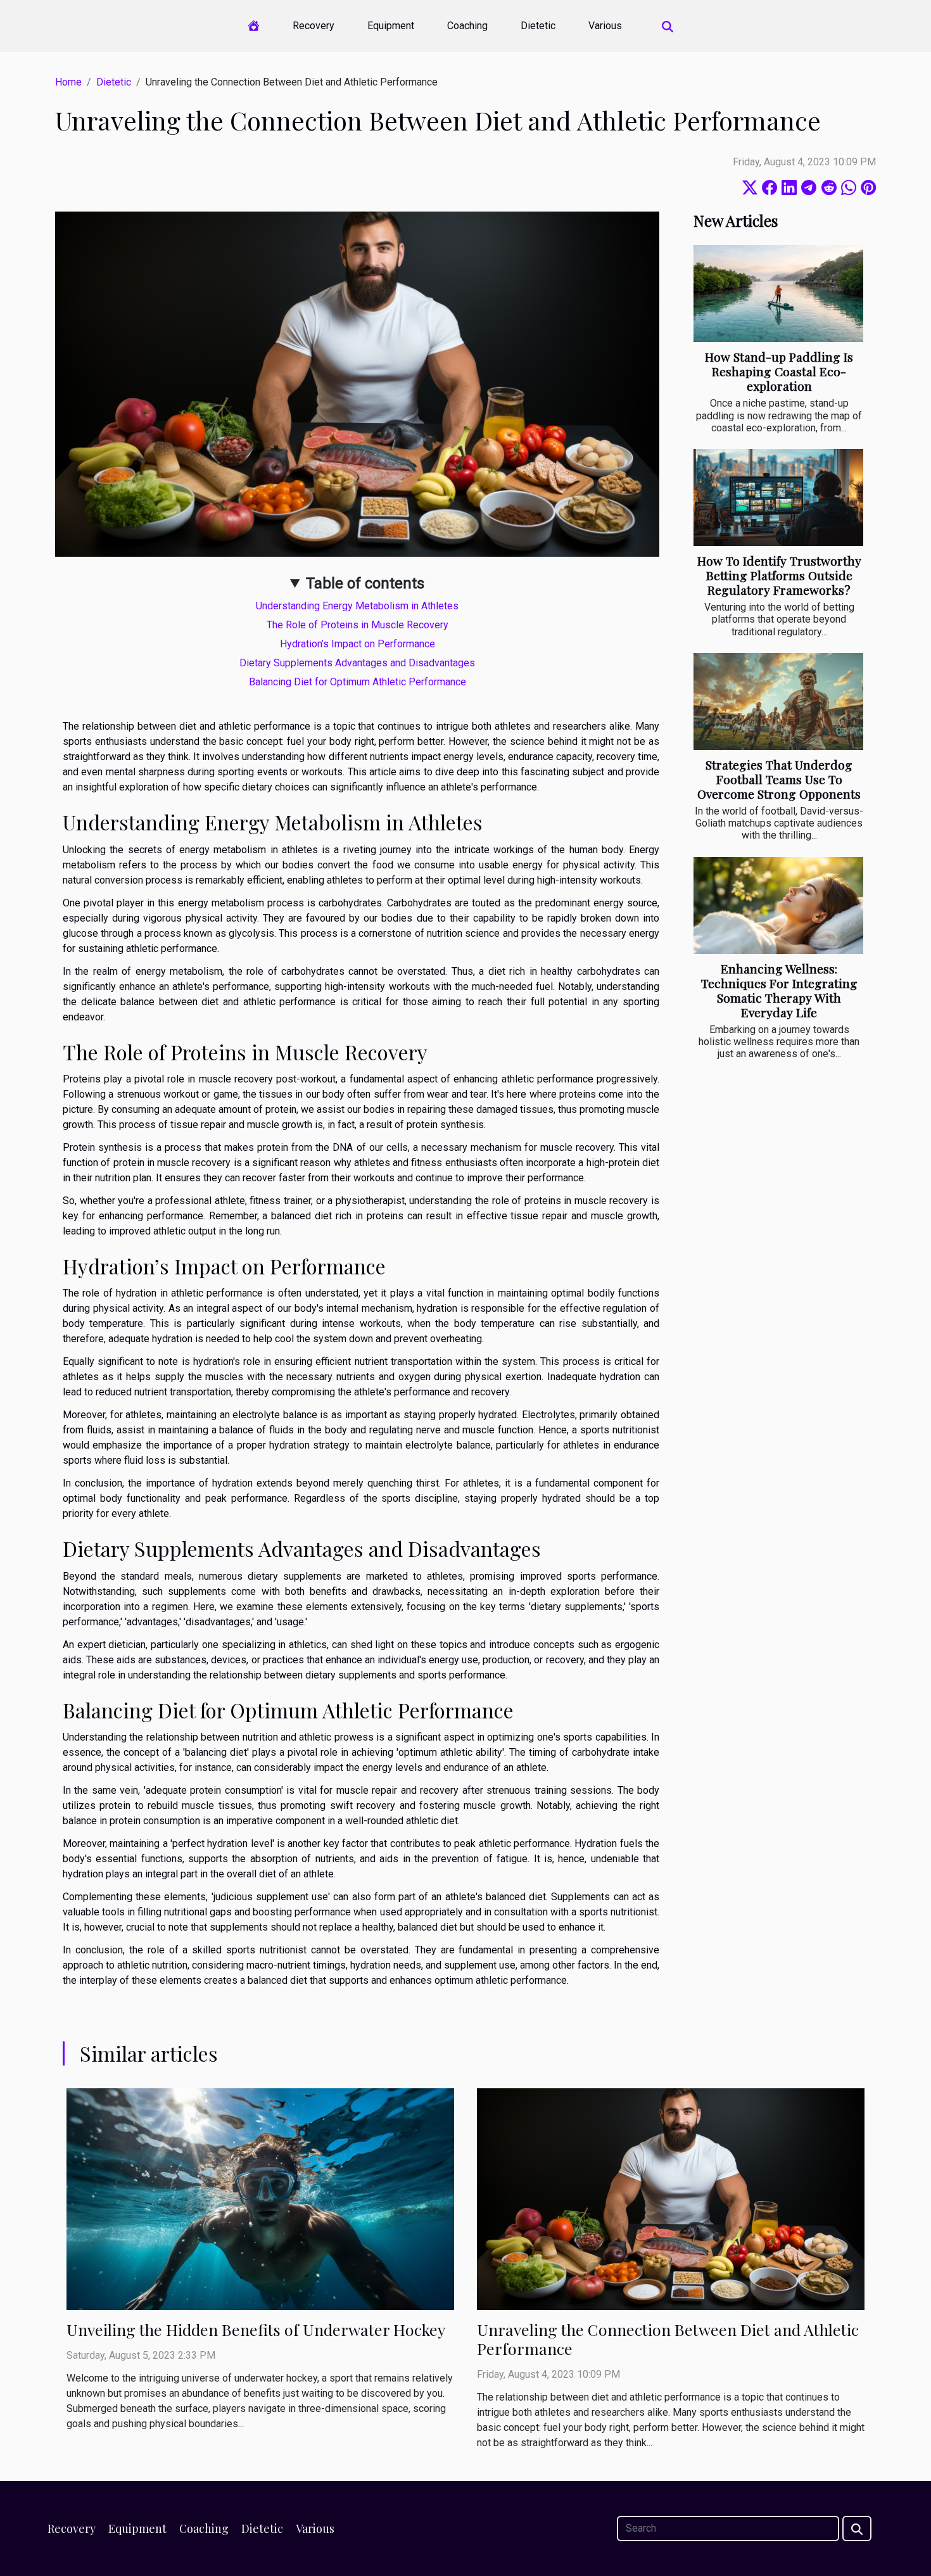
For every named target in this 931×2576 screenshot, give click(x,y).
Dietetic (538, 26)
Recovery (313, 26)
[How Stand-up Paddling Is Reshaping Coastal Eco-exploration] (778, 294)
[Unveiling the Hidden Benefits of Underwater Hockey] (260, 2198)
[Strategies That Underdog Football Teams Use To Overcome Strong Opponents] (778, 701)
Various (605, 26)
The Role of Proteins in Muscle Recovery (358, 625)
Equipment (391, 26)
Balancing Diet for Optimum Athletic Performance (358, 682)
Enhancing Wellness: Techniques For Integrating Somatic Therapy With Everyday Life (779, 990)
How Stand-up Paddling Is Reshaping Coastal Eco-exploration (779, 371)
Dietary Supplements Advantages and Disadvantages (357, 663)
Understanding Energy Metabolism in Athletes (357, 606)
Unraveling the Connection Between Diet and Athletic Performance (668, 2339)
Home (68, 82)
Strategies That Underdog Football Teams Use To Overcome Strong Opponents (779, 779)
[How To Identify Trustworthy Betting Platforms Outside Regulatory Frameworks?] (778, 498)
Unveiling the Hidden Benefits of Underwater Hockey (256, 2329)
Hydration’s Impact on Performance (358, 644)
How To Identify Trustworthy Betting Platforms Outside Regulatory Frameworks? (779, 575)
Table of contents (365, 583)
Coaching (467, 26)
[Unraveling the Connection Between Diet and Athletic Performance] (671, 2198)
